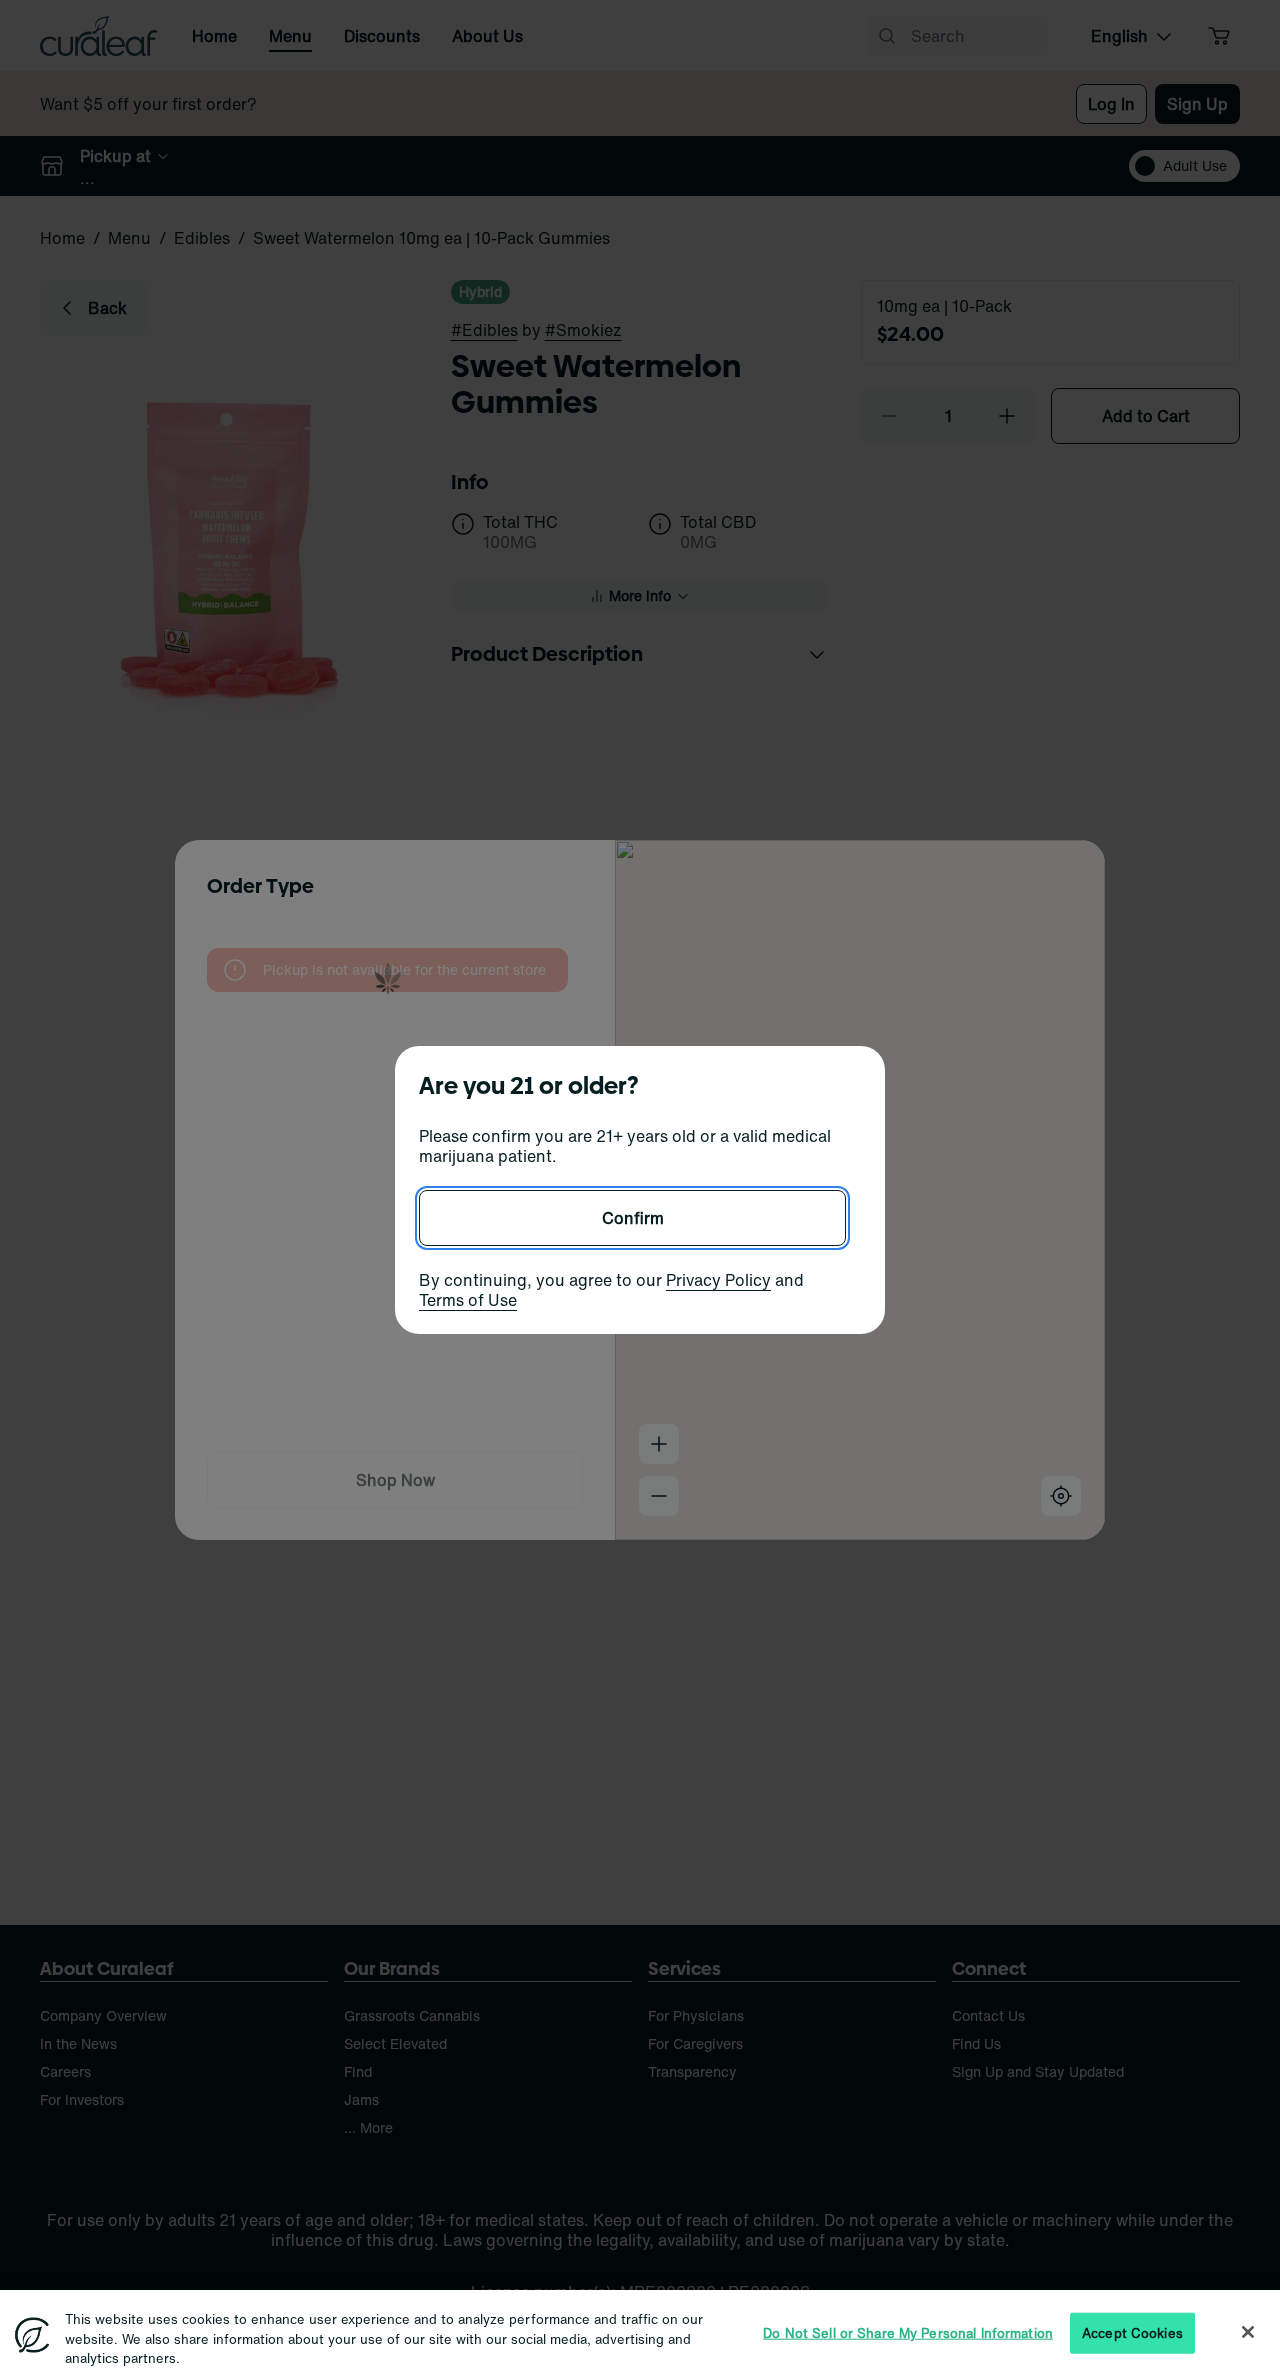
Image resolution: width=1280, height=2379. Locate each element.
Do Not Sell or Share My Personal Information (908, 2332)
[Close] (1248, 2332)
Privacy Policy (718, 1280)
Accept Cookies (1132, 2332)
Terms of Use (468, 1300)
